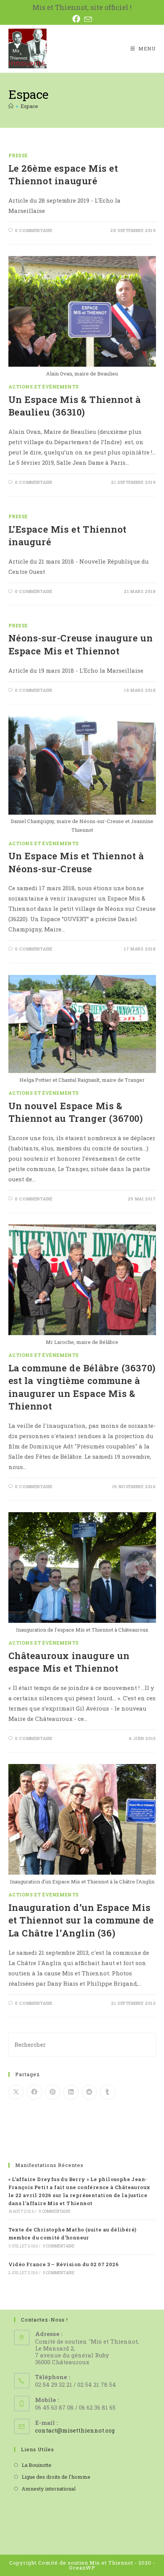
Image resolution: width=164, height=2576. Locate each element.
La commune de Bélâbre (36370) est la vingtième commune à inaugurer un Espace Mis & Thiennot (82, 1387)
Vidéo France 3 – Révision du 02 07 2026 (64, 2264)
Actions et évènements (44, 387)
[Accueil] (11, 106)
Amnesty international (49, 2489)
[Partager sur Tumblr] (108, 2092)
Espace (29, 106)
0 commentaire (34, 230)
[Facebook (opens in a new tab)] (78, 19)
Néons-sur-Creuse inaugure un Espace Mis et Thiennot (81, 644)
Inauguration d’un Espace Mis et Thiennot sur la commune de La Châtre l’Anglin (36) (81, 1920)
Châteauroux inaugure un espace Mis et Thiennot (69, 1662)
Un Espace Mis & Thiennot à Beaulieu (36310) (75, 406)
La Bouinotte (37, 2465)
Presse (18, 155)
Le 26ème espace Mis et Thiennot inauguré (63, 175)
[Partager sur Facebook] (34, 2092)
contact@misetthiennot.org (75, 2430)
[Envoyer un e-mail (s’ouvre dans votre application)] (88, 19)
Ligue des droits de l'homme (56, 2477)
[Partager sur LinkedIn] (71, 2092)
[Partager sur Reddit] (89, 2092)
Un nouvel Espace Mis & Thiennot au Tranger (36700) (76, 1112)
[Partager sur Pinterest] (53, 2092)
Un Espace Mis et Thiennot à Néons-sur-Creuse (76, 862)
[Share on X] (16, 2092)
